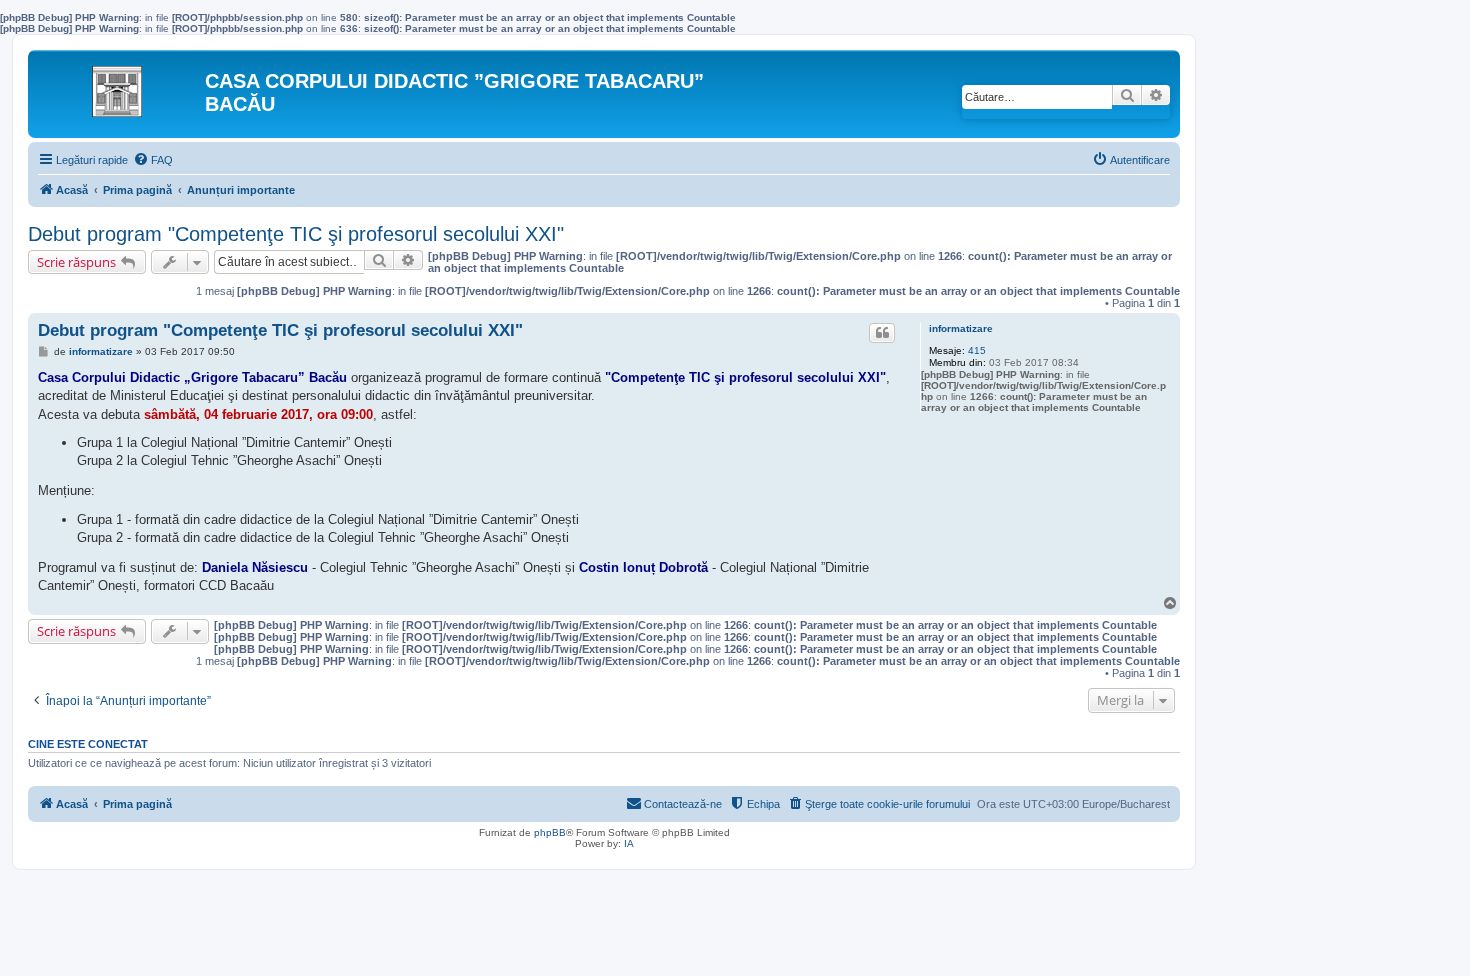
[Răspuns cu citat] (882, 333)
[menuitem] (153, 160)
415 (977, 350)
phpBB (550, 832)
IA (629, 843)
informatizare (961, 328)
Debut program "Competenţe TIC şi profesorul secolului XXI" (296, 234)
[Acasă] (119, 86)
